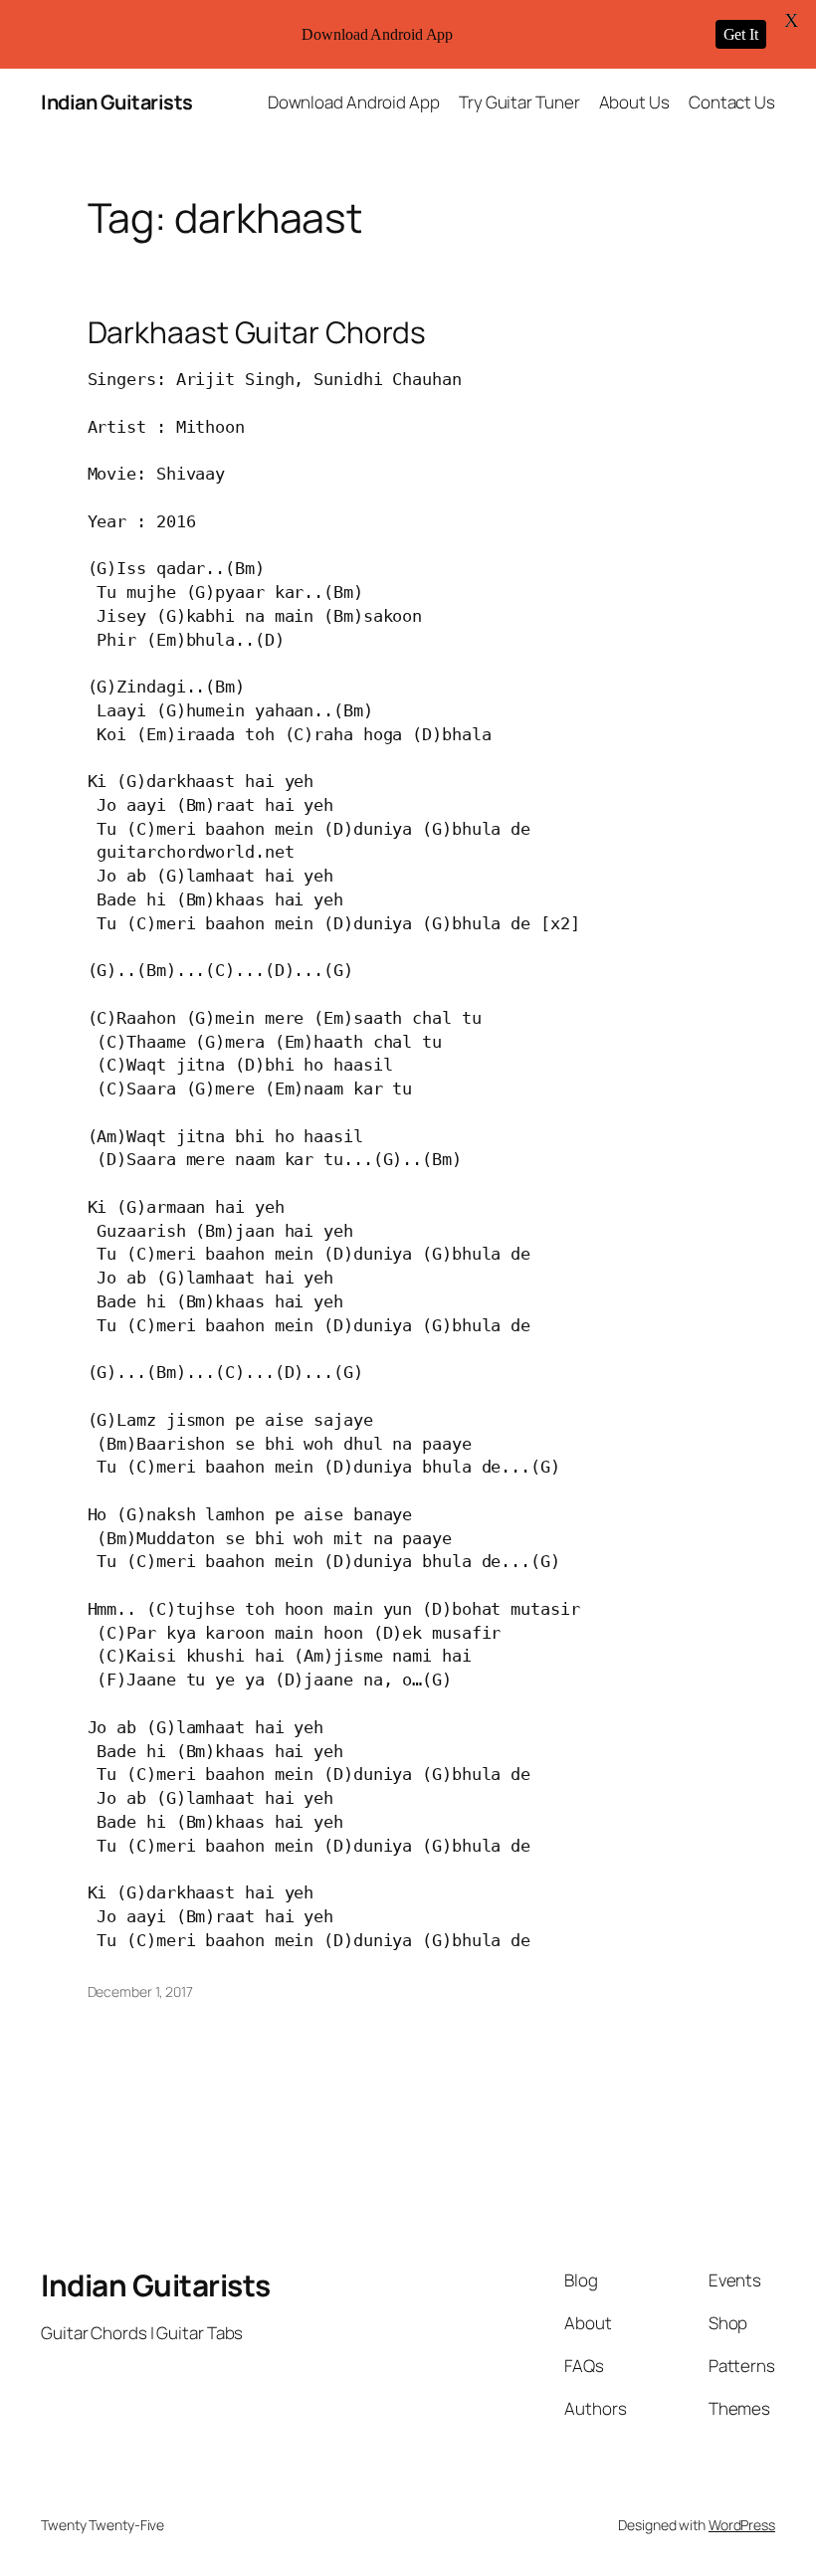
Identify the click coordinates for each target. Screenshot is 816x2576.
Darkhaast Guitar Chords (257, 332)
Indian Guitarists (117, 102)
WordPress (742, 2525)
